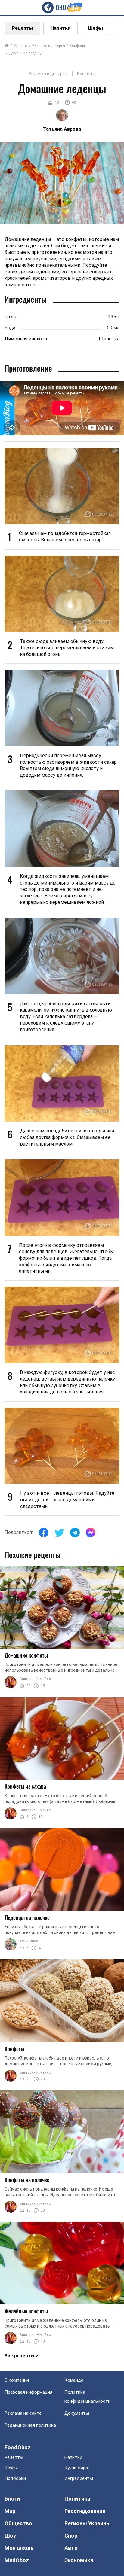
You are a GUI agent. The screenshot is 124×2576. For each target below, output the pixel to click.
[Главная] (7, 46)
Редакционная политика (30, 2425)
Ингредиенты (79, 2478)
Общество (18, 2523)
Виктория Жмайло (35, 1679)
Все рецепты (19, 2356)
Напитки (60, 28)
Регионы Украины (88, 2523)
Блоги (12, 2499)
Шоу (10, 2536)
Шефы (95, 28)
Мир (10, 2511)
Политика (77, 2499)
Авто (71, 2548)
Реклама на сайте (23, 2413)
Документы (77, 2413)
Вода (10, 328)
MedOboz (17, 2560)
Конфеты (77, 46)
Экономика (79, 2560)
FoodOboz (18, 2447)
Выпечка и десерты (49, 46)
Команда (74, 2380)
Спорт (73, 2536)
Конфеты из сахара (25, 1786)
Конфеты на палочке (27, 2180)
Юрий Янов (29, 1941)
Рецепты (22, 28)
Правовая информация (28, 2392)
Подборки (15, 2478)
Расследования (85, 2511)
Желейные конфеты (26, 2311)
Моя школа (19, 2548)
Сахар (11, 317)
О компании (17, 2380)
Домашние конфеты (26, 1655)
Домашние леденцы (26, 53)
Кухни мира (76, 2468)
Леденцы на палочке (27, 1917)
